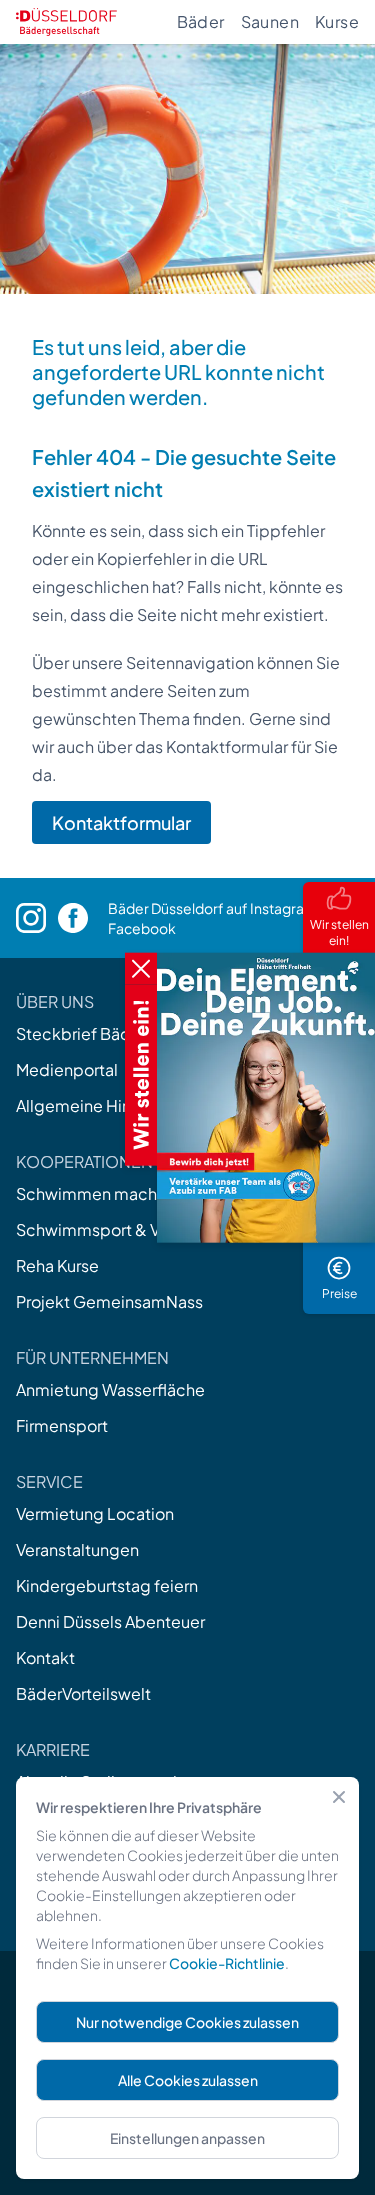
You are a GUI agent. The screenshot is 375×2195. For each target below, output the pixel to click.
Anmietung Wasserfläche (110, 1389)
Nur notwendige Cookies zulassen (187, 2022)
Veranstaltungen (77, 1549)
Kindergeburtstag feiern (107, 1585)
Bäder (201, 21)
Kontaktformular (121, 822)
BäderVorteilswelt (83, 1693)
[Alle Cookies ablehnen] (339, 1797)
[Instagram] (37, 918)
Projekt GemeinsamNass (109, 1301)
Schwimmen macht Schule (117, 1193)
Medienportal (67, 1069)
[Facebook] (83, 918)
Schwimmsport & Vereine (111, 1229)
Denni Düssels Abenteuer (110, 1621)
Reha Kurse (57, 1265)
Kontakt (45, 1657)
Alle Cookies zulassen (188, 2080)
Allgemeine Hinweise (96, 1105)
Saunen (270, 21)
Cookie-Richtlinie (227, 1963)
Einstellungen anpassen (187, 2138)
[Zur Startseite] (66, 22)
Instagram (283, 908)
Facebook (142, 928)
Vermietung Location (95, 1513)
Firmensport (62, 1425)
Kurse (337, 21)
